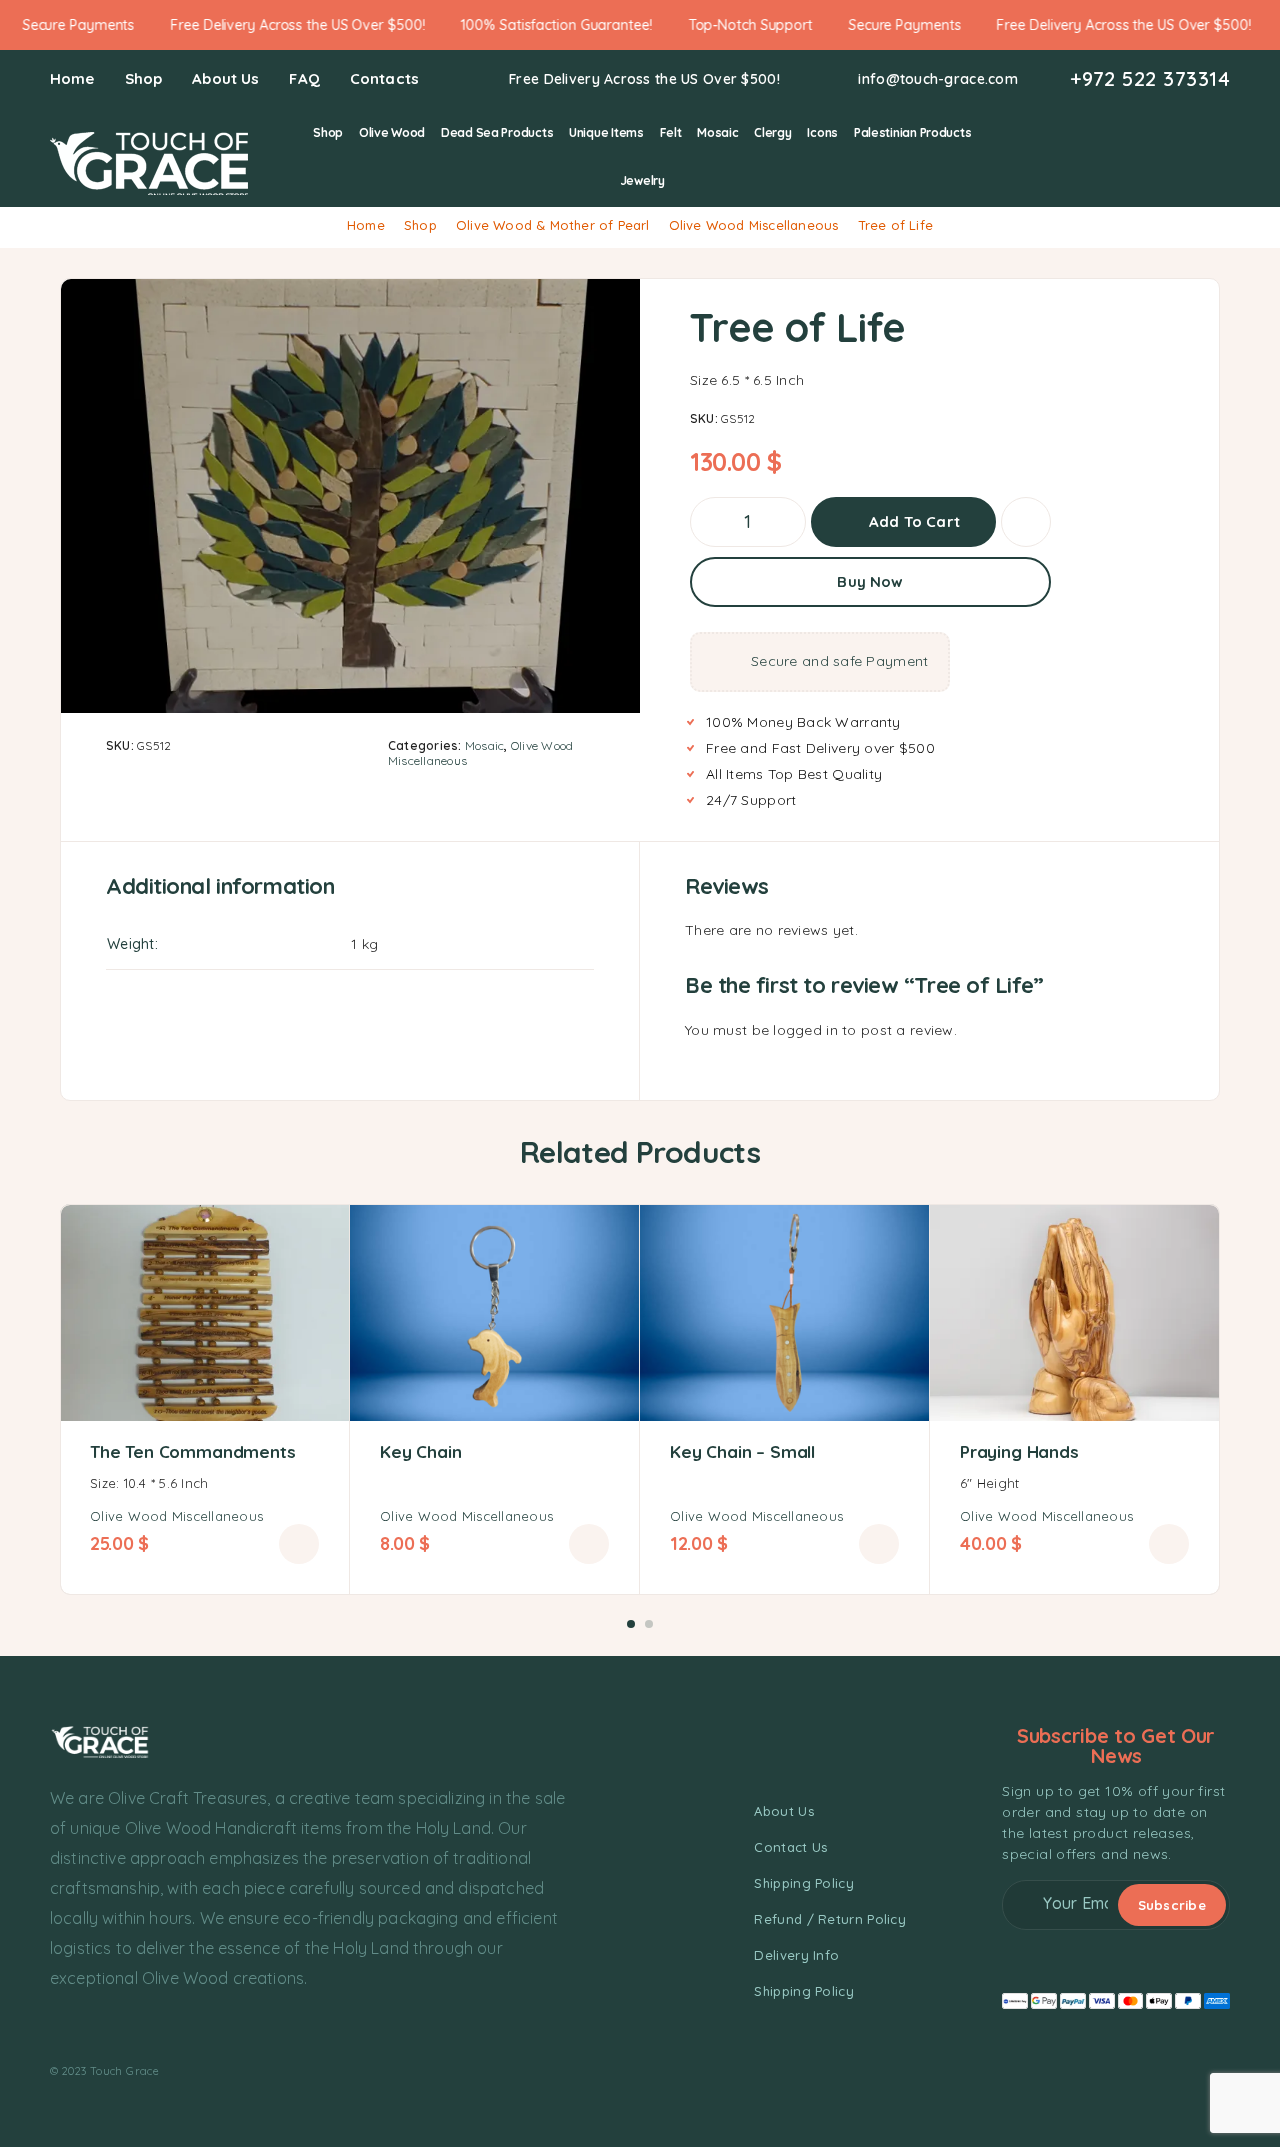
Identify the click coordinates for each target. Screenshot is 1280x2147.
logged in (805, 1030)
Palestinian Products (913, 132)
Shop (144, 78)
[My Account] (1159, 156)
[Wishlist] (1190, 155)
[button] (299, 1544)
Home (72, 78)
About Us (225, 78)
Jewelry (642, 180)
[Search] (1128, 156)
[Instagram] (94, 2028)
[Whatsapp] (131, 2028)
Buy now (870, 581)
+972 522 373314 (1150, 79)
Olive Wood (392, 132)
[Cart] (1221, 155)
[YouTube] (167, 2028)
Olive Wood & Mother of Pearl (552, 225)
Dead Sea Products (497, 132)
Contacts (384, 78)
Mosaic (717, 132)
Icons (822, 132)
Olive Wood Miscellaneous (754, 225)
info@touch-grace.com (938, 79)
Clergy (772, 132)
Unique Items (606, 132)
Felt (671, 132)
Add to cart (914, 514)
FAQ (304, 78)
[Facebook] (58, 2028)
